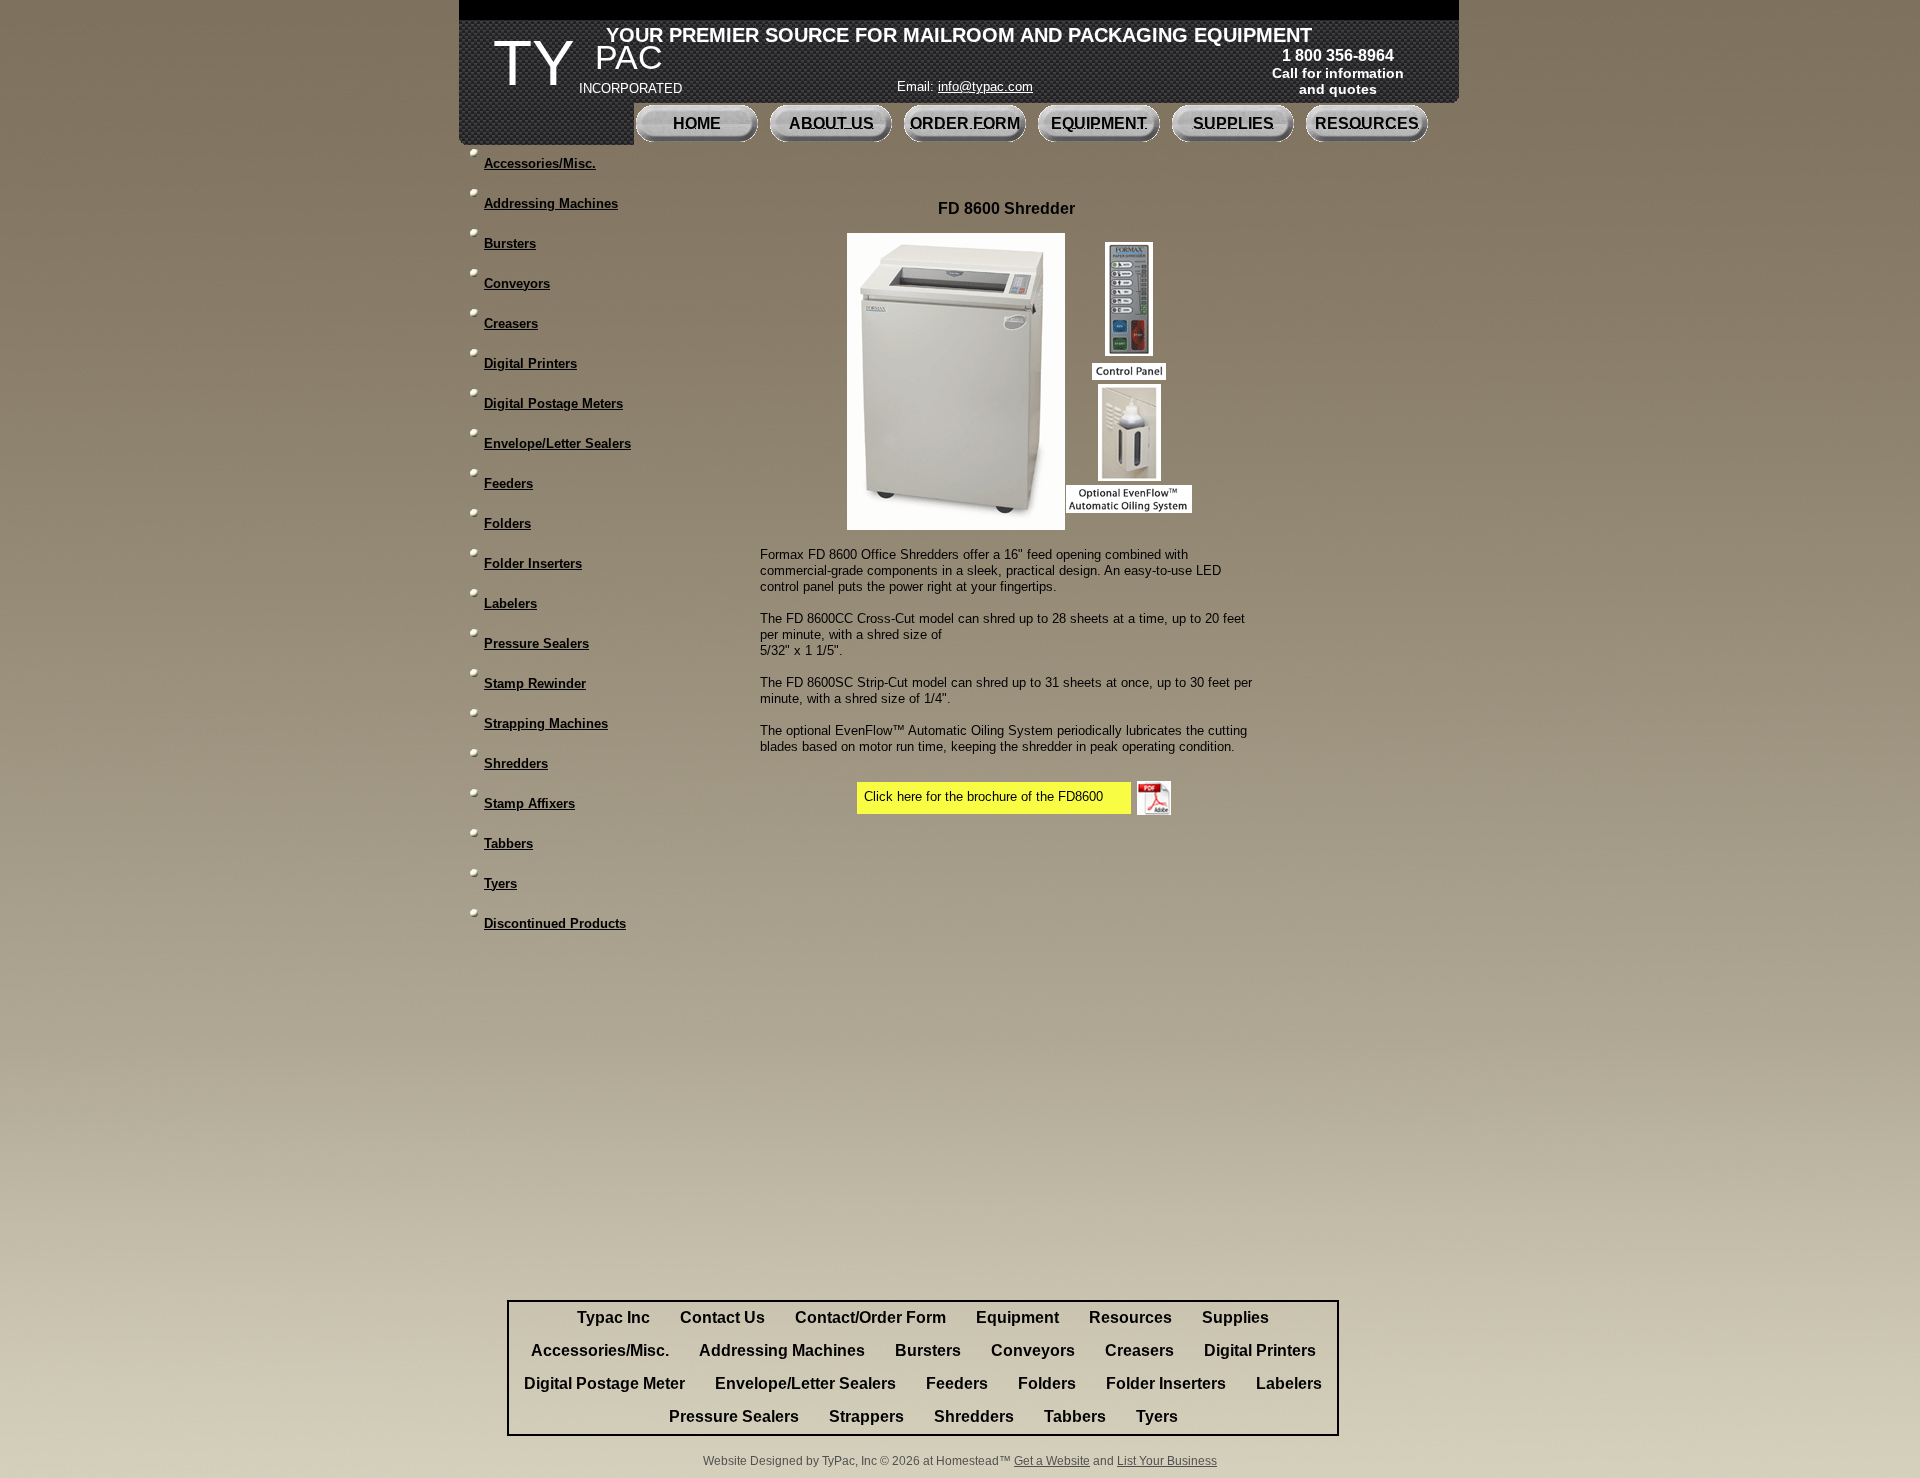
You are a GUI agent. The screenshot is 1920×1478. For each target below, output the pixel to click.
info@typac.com (985, 86)
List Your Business (1167, 1461)
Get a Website (1052, 1461)
